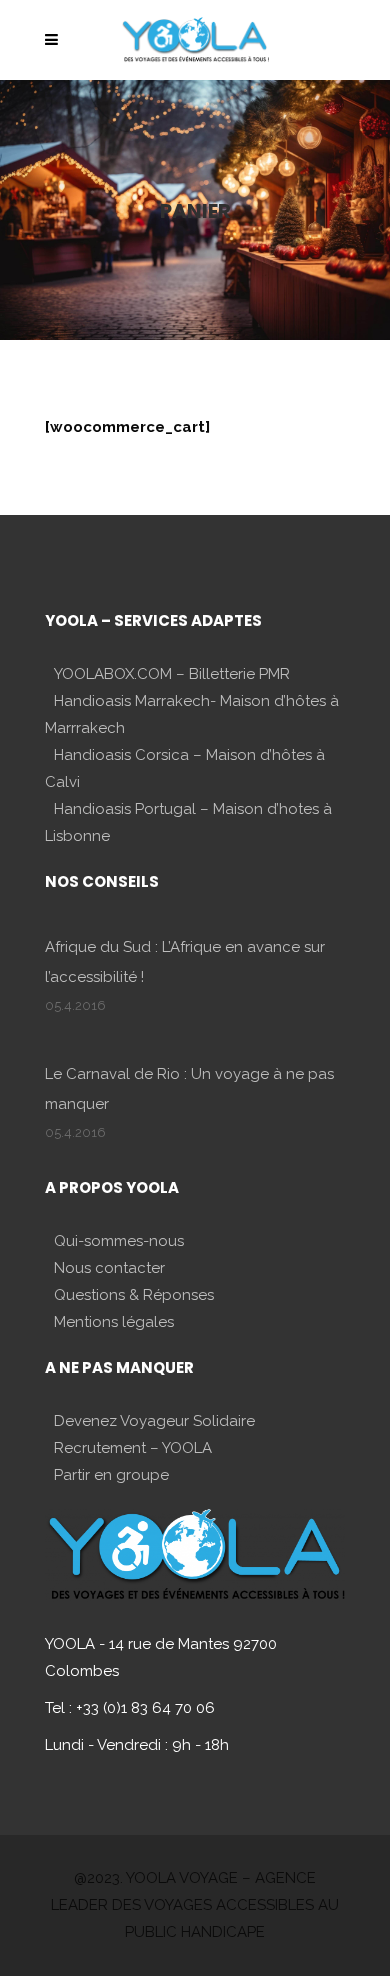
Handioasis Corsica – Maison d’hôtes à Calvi (185, 768)
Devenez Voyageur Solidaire (154, 1421)
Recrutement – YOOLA (133, 1448)
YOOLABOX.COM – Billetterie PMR (172, 674)
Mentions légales (114, 1322)
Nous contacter (109, 1268)
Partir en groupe (111, 1475)
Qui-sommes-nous (119, 1241)
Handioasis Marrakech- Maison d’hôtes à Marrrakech (192, 714)
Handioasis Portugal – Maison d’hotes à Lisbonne (188, 822)
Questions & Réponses (134, 1295)
